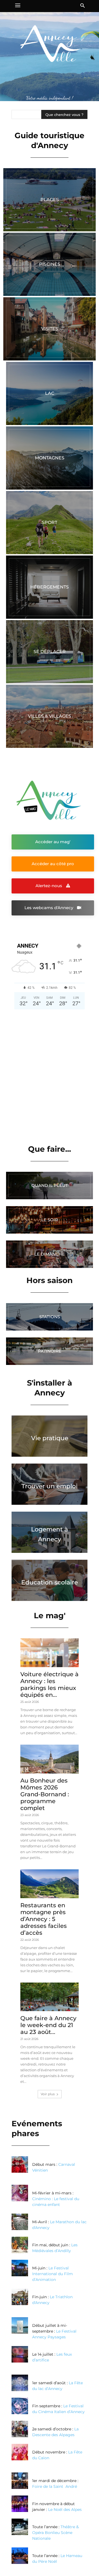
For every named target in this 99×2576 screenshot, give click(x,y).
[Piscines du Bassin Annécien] (50, 264)
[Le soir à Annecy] (50, 1220)
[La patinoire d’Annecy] (50, 1351)
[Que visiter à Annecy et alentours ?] (50, 329)
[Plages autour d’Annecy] (50, 200)
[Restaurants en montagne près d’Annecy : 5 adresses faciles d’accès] (50, 1884)
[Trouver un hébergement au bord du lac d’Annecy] (50, 587)
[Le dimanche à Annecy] (50, 1254)
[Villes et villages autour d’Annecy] (50, 716)
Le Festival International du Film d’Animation (53, 2274)
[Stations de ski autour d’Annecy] (50, 1317)
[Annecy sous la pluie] (50, 1186)
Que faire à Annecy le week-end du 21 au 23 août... (48, 2025)
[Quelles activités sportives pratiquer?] (50, 523)
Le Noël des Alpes (65, 2510)
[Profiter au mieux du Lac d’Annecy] (50, 393)
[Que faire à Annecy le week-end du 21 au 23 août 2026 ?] (50, 1997)
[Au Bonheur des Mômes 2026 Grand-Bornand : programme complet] (50, 1759)
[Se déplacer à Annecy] (50, 652)
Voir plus (48, 2094)
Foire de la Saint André (55, 2486)
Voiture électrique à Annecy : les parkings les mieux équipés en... (50, 1684)
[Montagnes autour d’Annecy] (50, 458)
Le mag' (50, 1615)
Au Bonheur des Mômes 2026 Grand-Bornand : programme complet (45, 1794)
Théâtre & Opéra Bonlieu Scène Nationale (55, 2533)
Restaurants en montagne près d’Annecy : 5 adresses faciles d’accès (44, 1919)
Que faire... (50, 1149)
